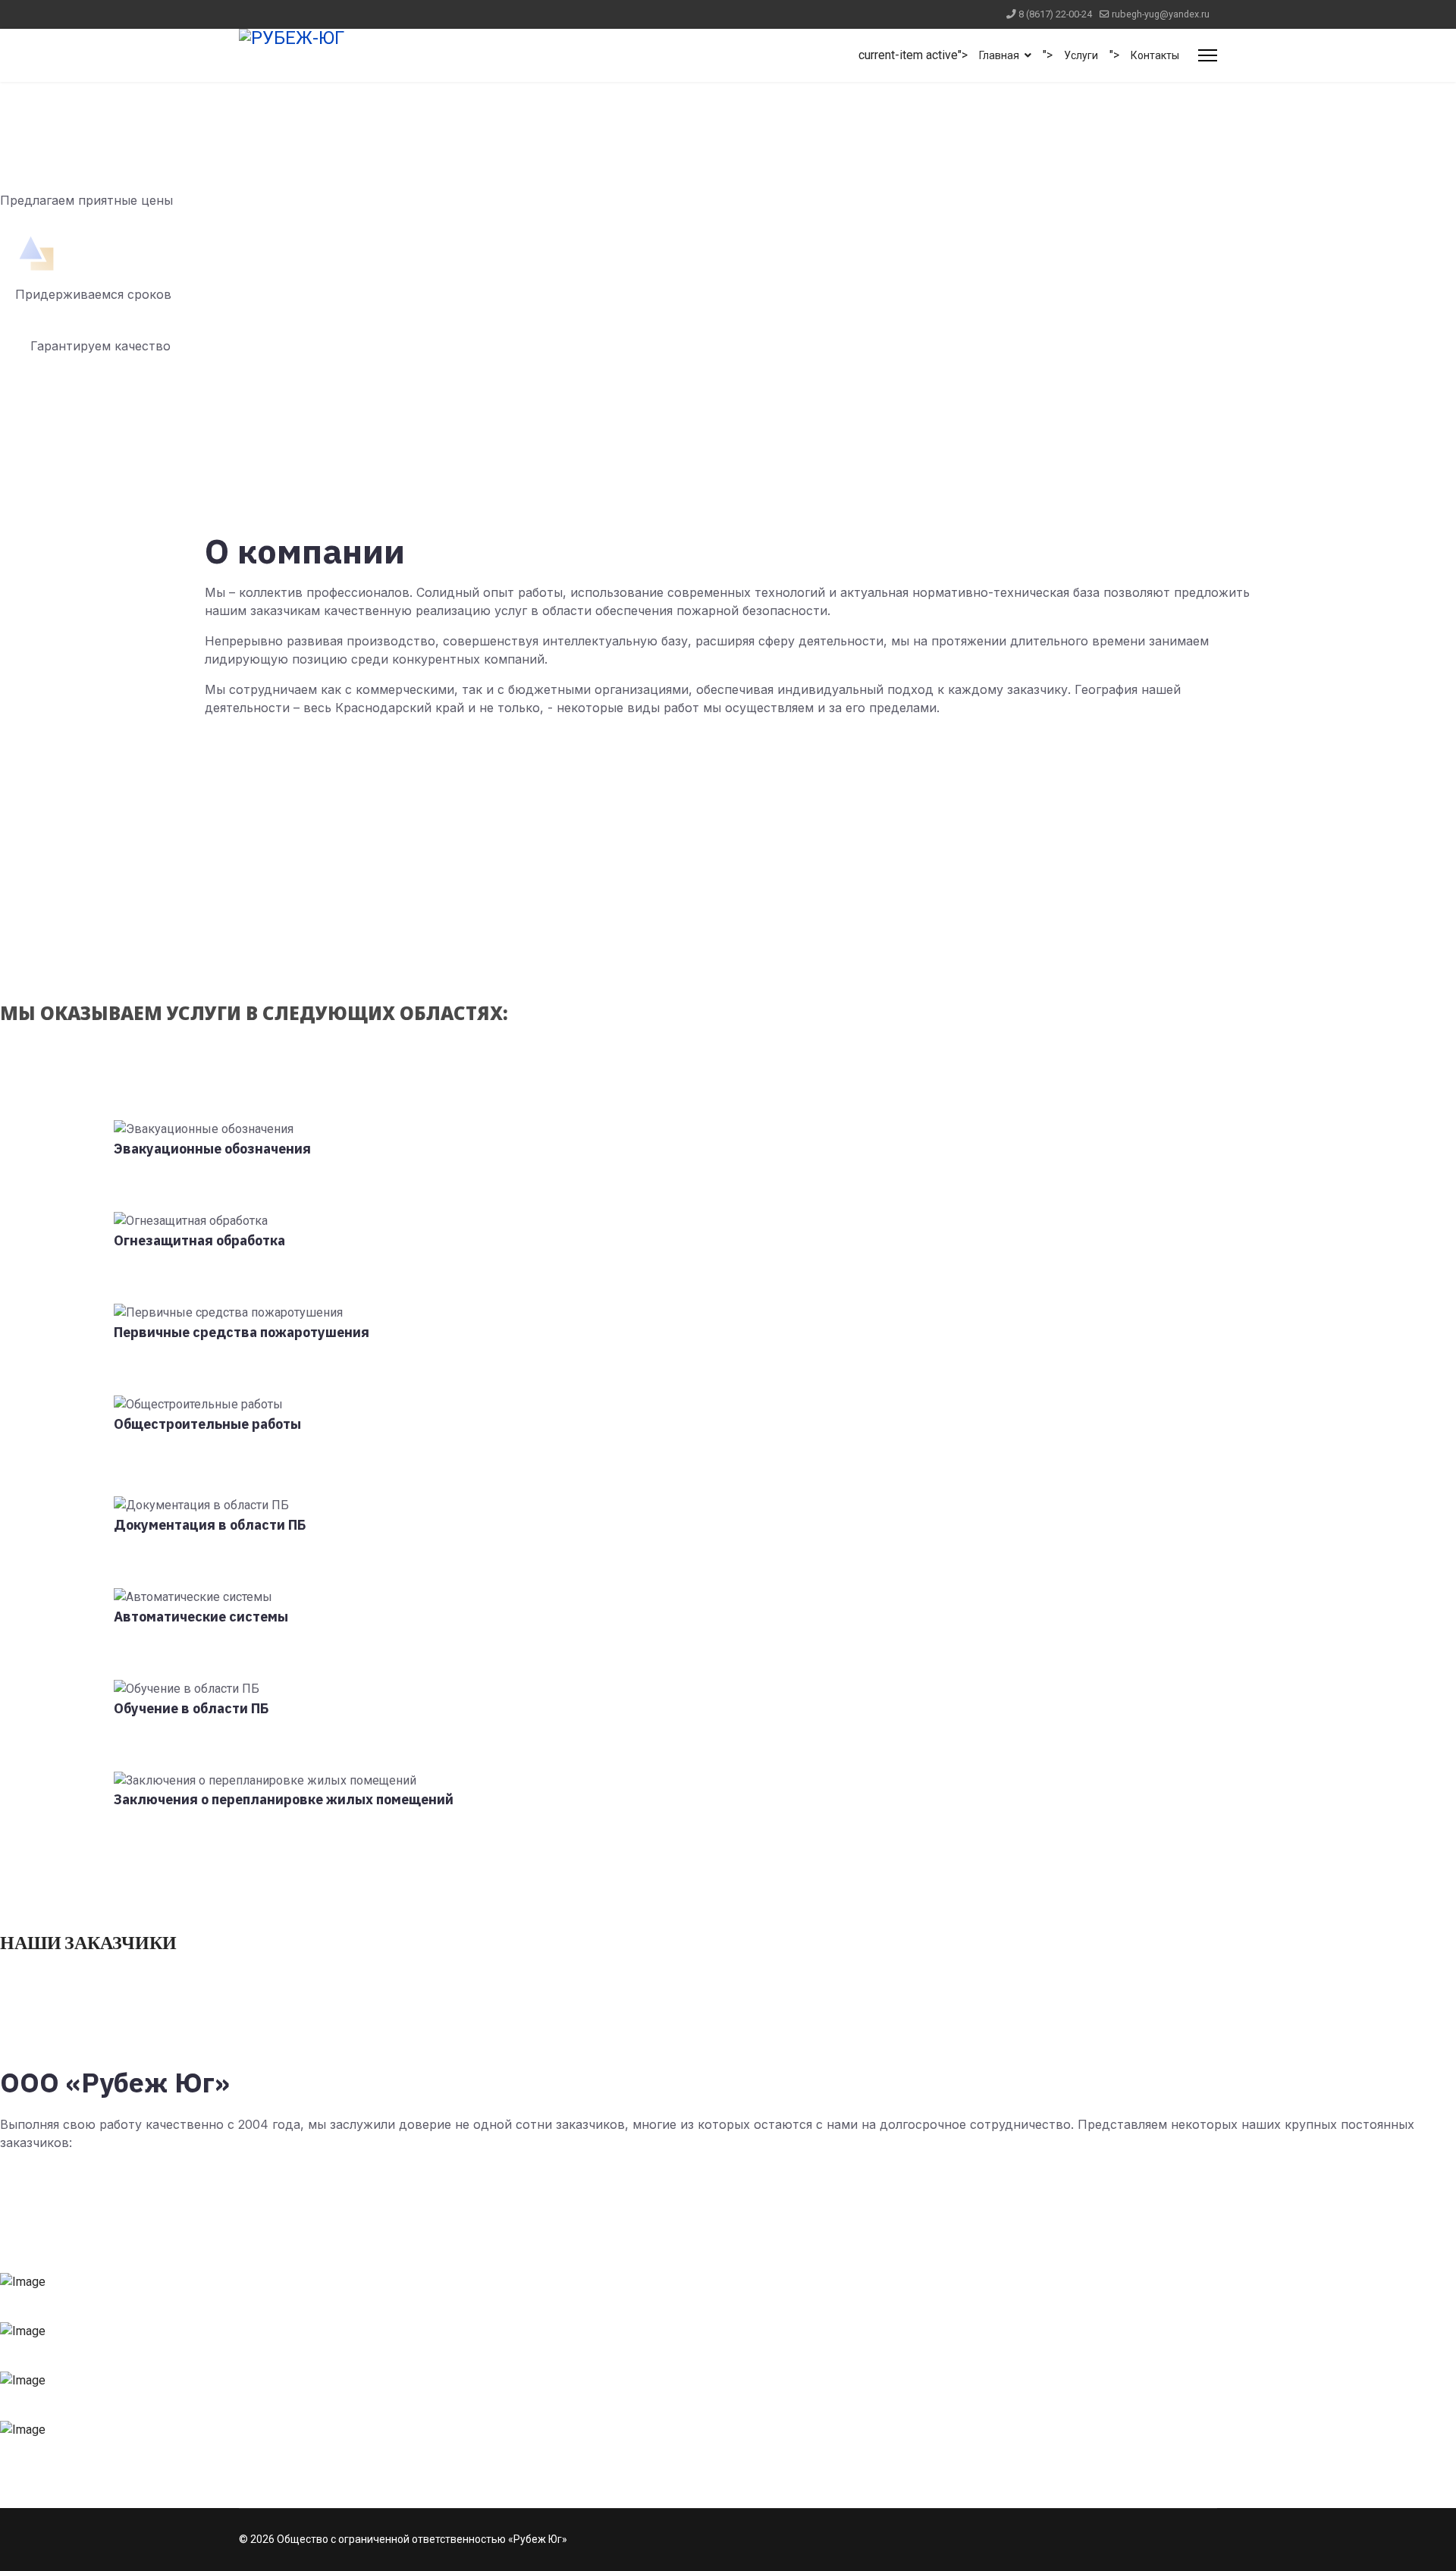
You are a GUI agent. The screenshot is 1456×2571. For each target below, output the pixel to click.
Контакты (1155, 55)
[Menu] (1208, 55)
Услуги (1081, 55)
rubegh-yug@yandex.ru (1161, 14)
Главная (999, 55)
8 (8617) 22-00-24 (1055, 14)
